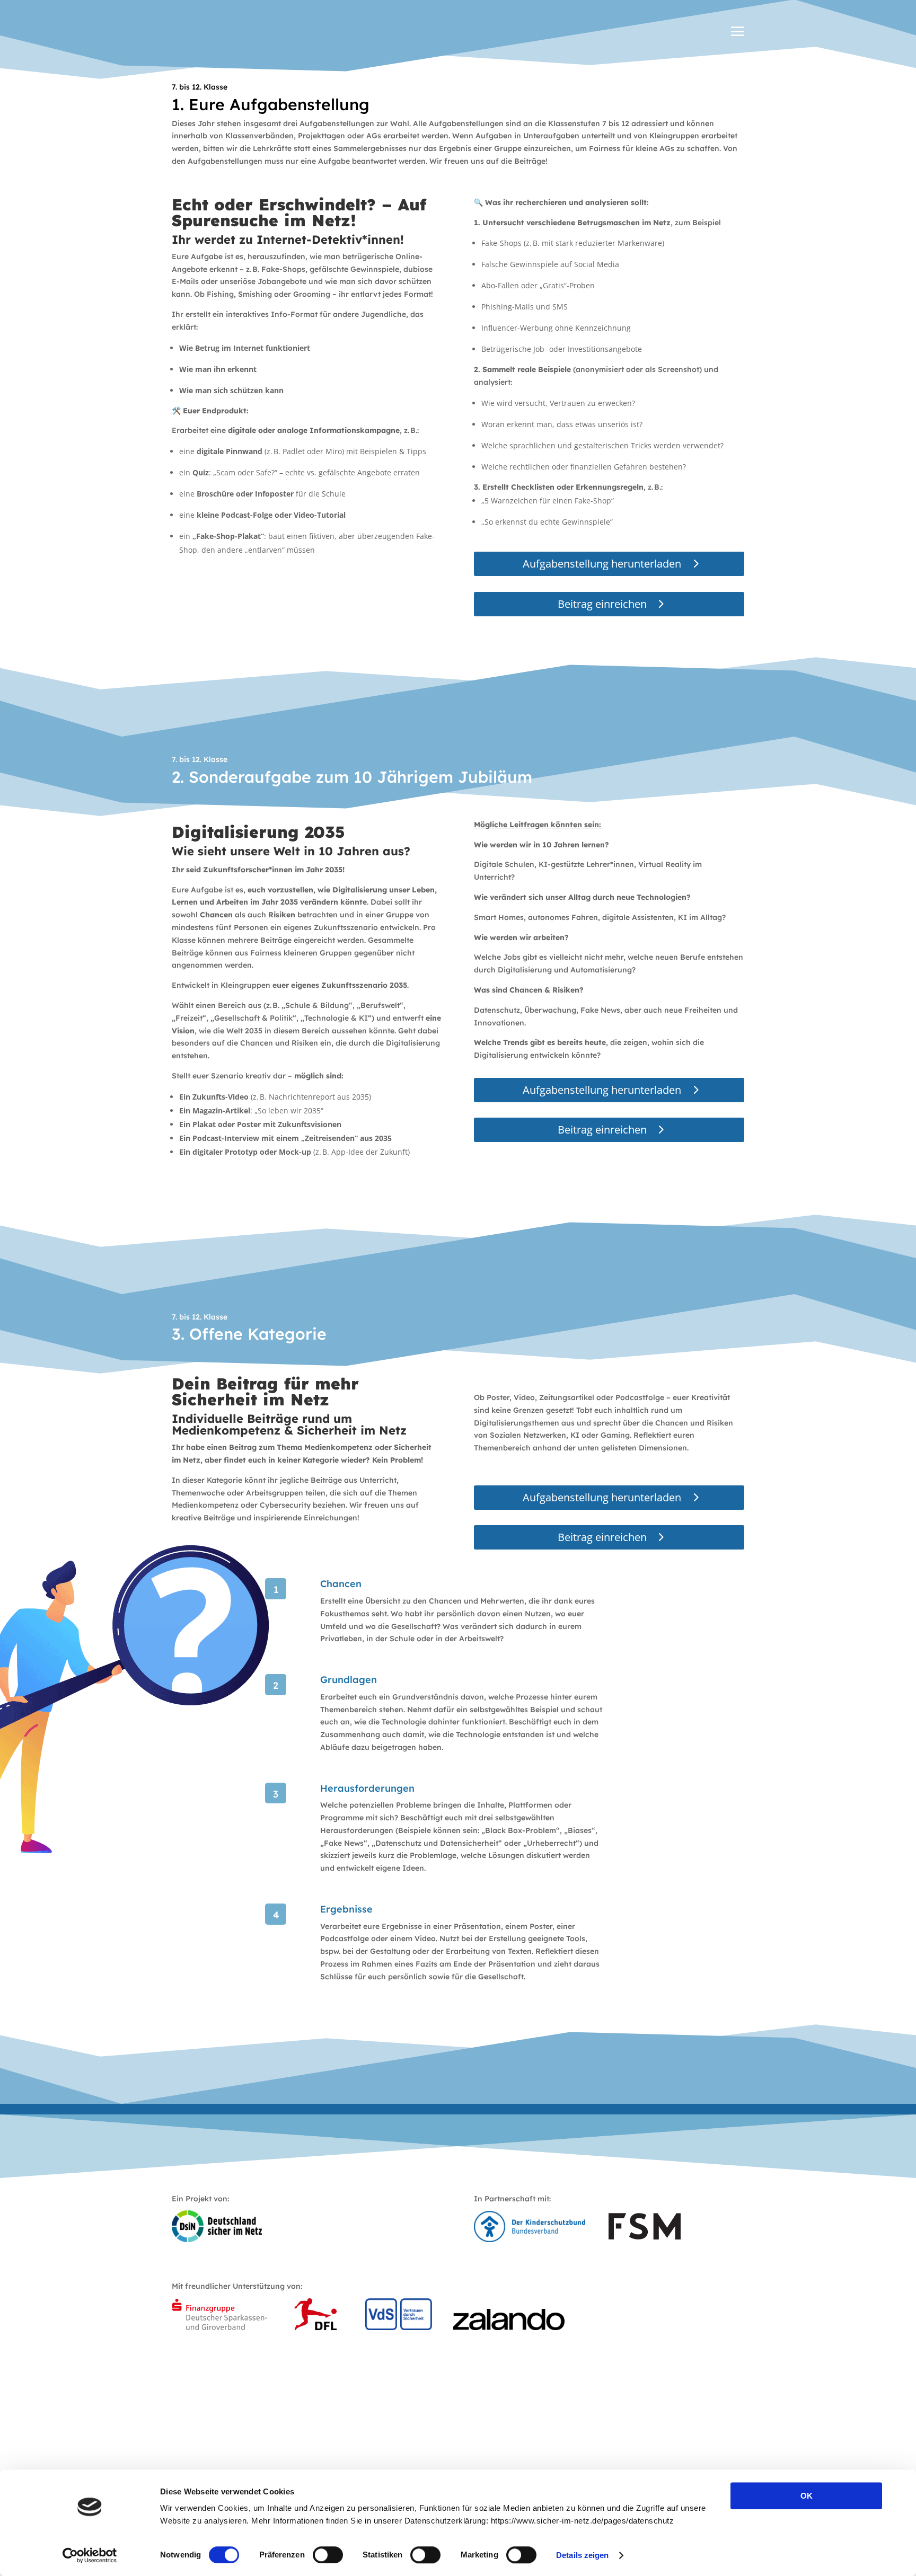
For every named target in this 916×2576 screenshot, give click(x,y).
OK (807, 2496)
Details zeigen (582, 2555)
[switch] (328, 2555)
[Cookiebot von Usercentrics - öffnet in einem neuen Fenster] (90, 2555)
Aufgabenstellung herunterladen (602, 564)
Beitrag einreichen (602, 604)
